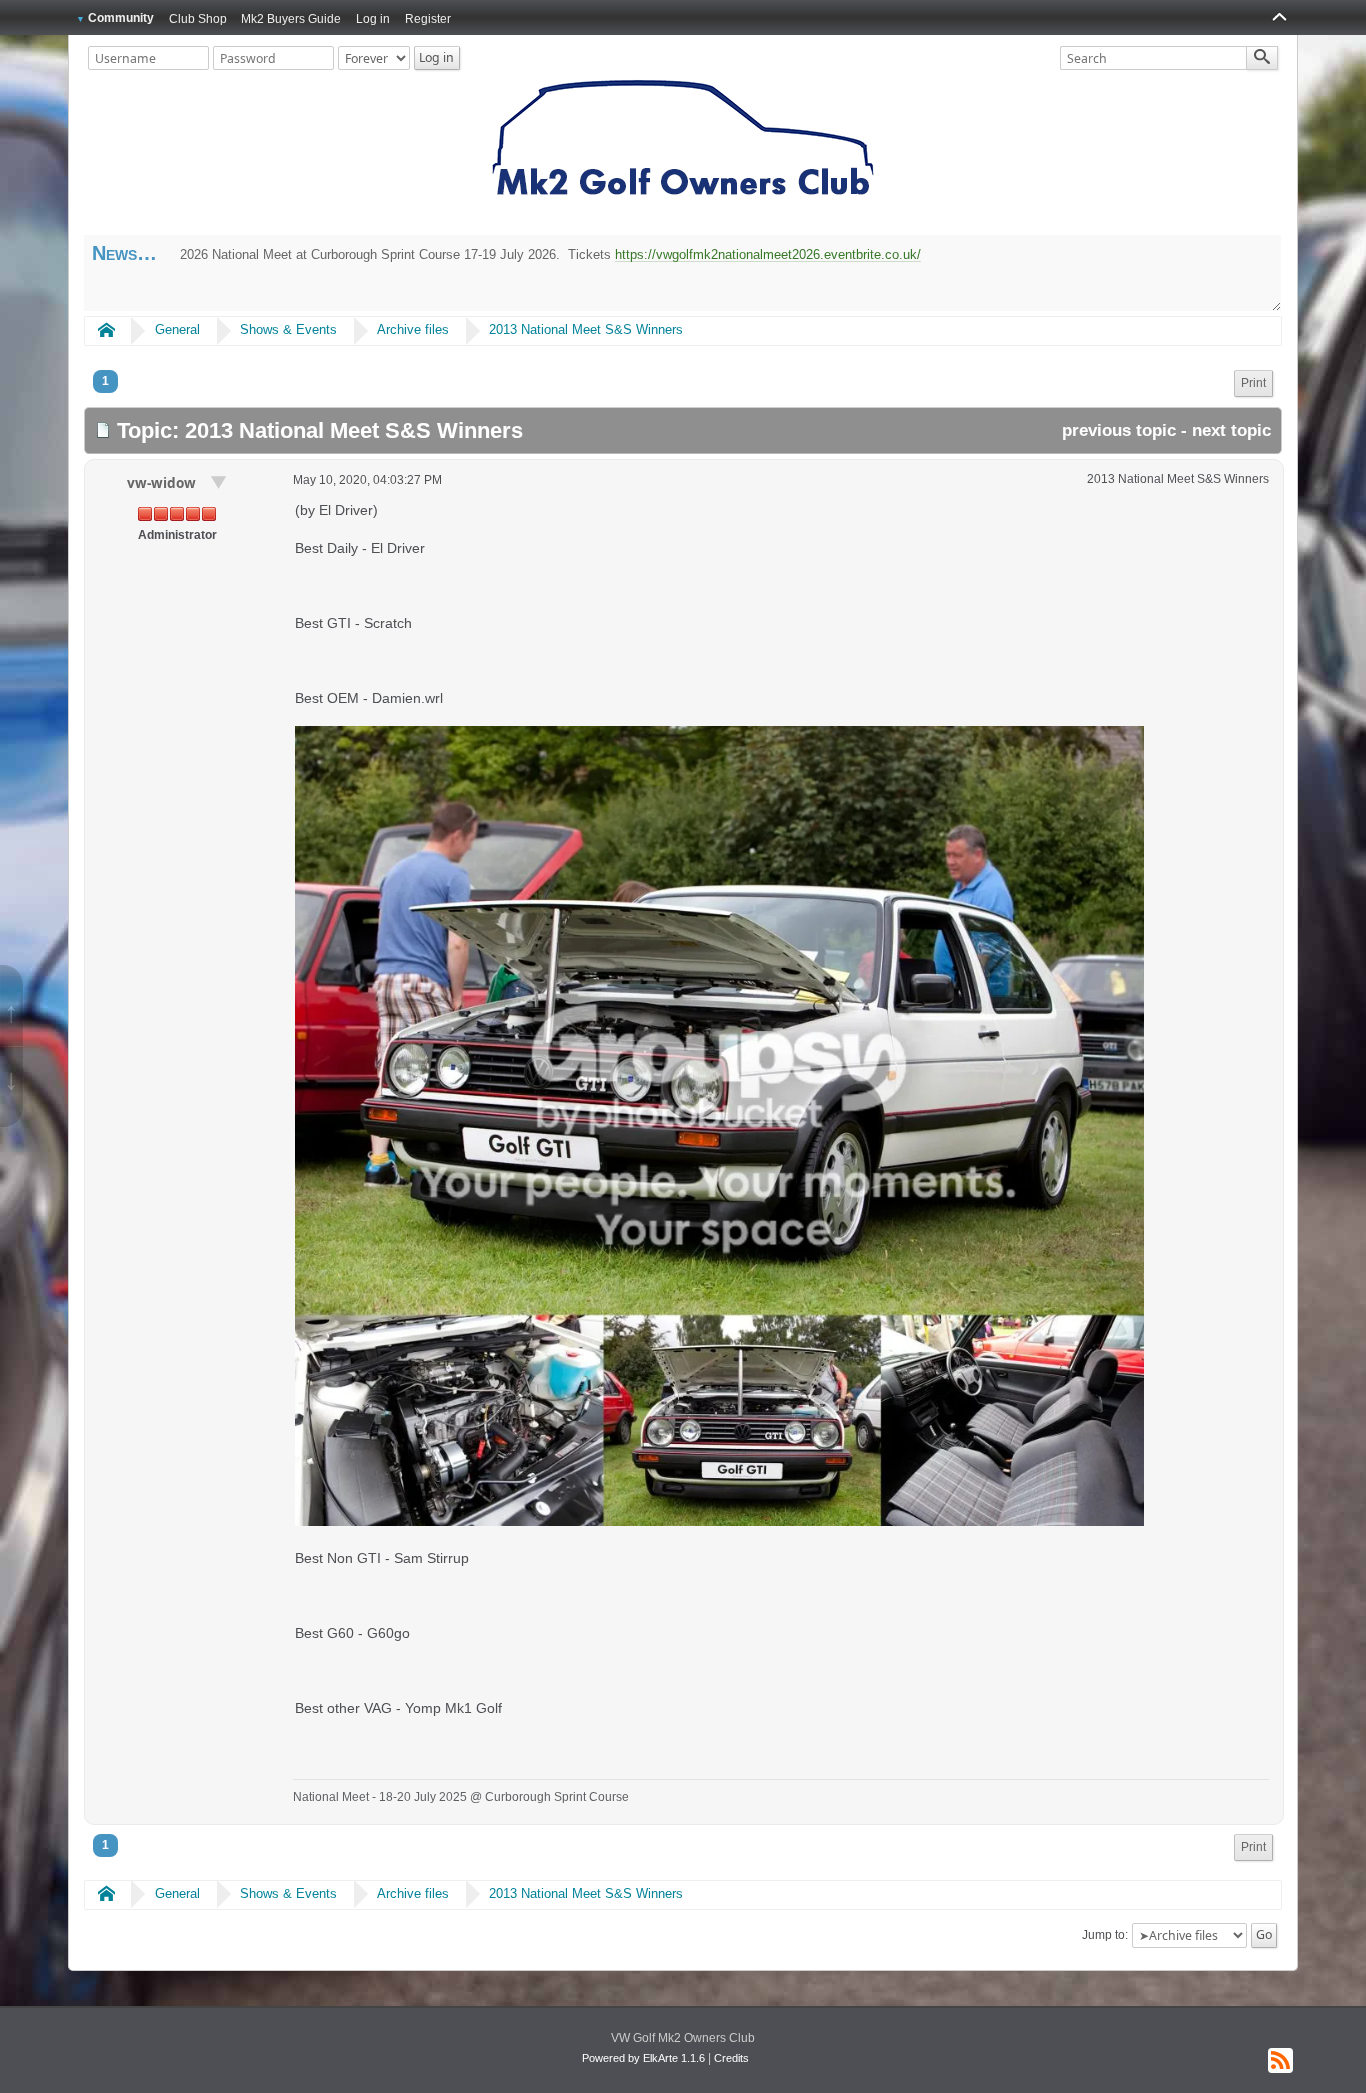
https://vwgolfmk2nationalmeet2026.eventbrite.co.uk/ (768, 254)
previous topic (1119, 430)
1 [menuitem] (105, 381)
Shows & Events (288, 329)
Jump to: (1105, 1935)
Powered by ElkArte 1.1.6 (643, 2058)
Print (1253, 383)
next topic (1231, 430)
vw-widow (163, 482)
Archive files (413, 329)
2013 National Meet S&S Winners (586, 329)
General (177, 329)
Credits (731, 2058)
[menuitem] (1253, 383)
